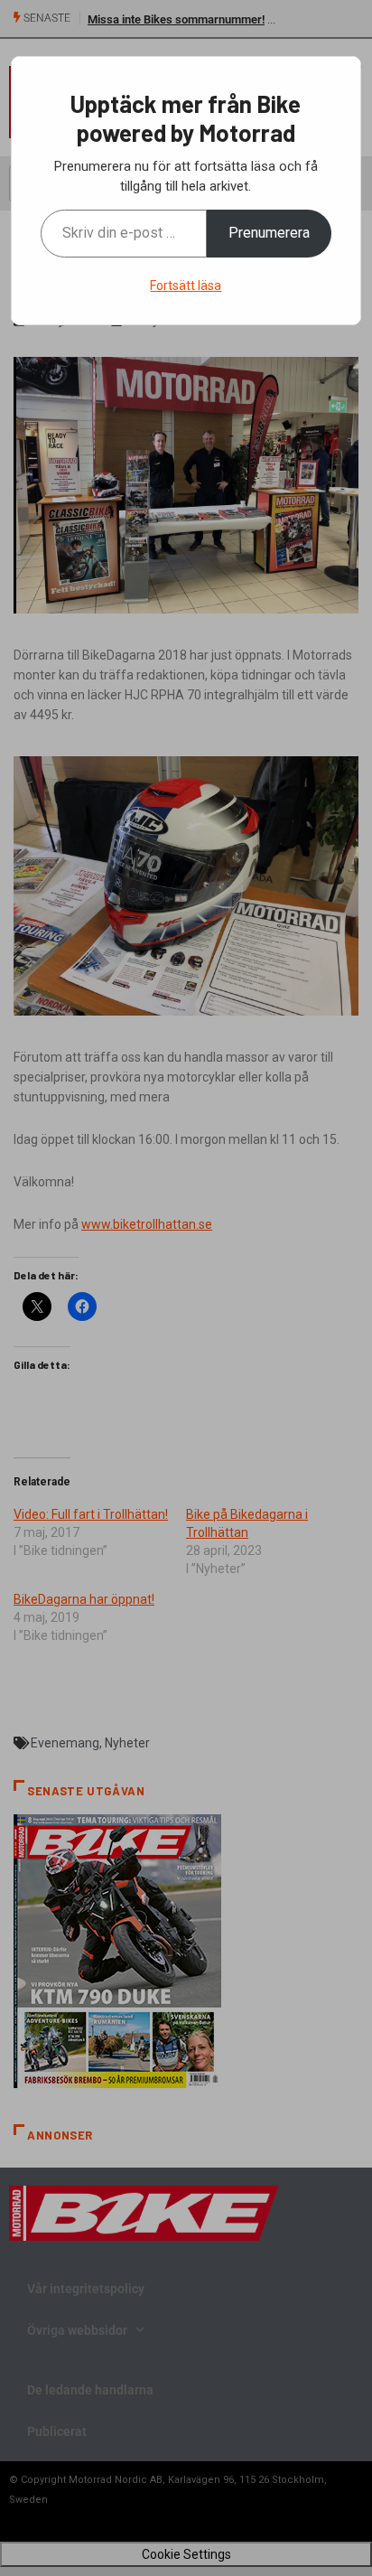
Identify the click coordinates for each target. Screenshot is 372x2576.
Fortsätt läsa (186, 286)
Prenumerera (269, 233)
